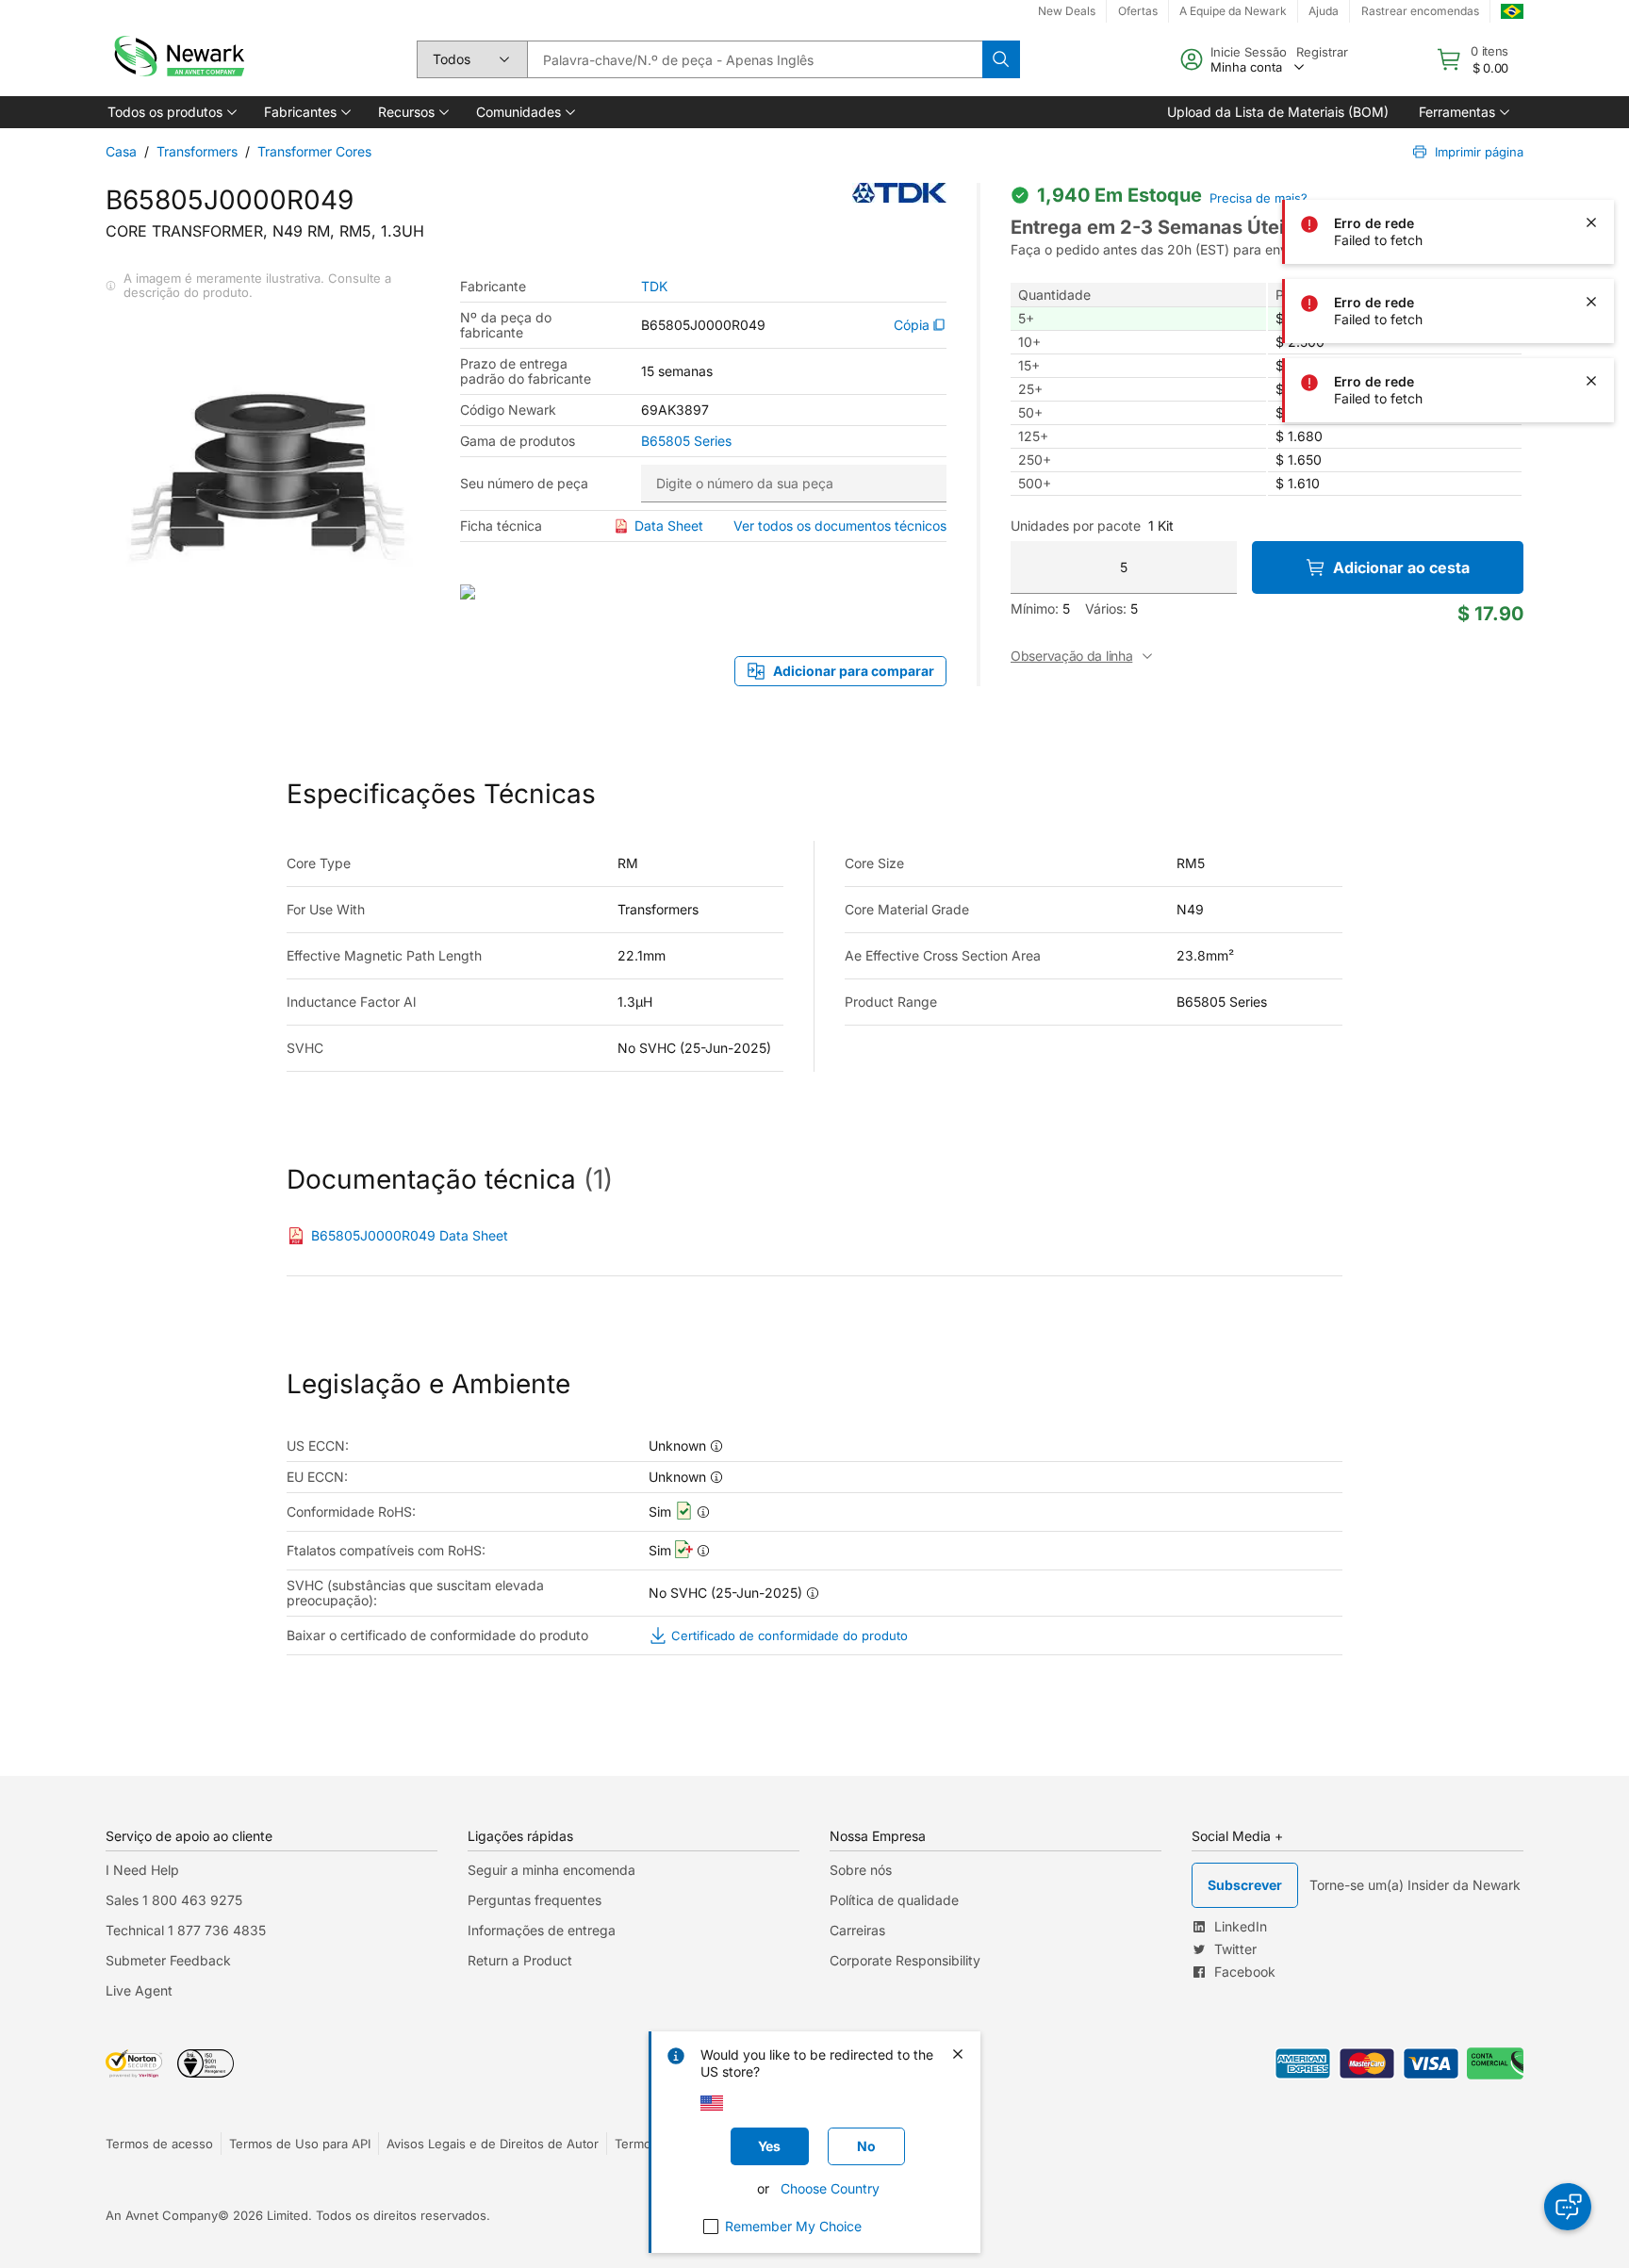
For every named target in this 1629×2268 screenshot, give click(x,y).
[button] (171, 112)
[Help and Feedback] (1568, 2207)
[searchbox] (755, 59)
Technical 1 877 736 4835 (186, 1930)
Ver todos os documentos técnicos (840, 526)
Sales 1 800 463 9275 (174, 1900)
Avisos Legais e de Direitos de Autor (493, 2144)
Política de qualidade (894, 1900)
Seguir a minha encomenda (551, 1870)
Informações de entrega (542, 1930)
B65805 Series (686, 441)
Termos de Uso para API (300, 2144)
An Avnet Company (162, 2215)
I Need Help (142, 1870)
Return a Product (520, 1960)
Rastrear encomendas (1420, 11)
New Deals (1067, 11)
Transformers (197, 151)
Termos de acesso (159, 2144)
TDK (654, 287)
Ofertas (1138, 11)
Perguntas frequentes (535, 1900)
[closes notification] (1591, 143)
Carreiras (857, 1930)
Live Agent (139, 1990)
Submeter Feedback (168, 1960)
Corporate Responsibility (905, 1960)
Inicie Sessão (1249, 52)
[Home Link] (177, 59)
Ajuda (1324, 11)
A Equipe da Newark (1233, 11)
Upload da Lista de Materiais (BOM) (1278, 112)
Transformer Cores (314, 151)
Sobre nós (861, 1870)
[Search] (1001, 59)
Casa (121, 151)
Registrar (1322, 52)
